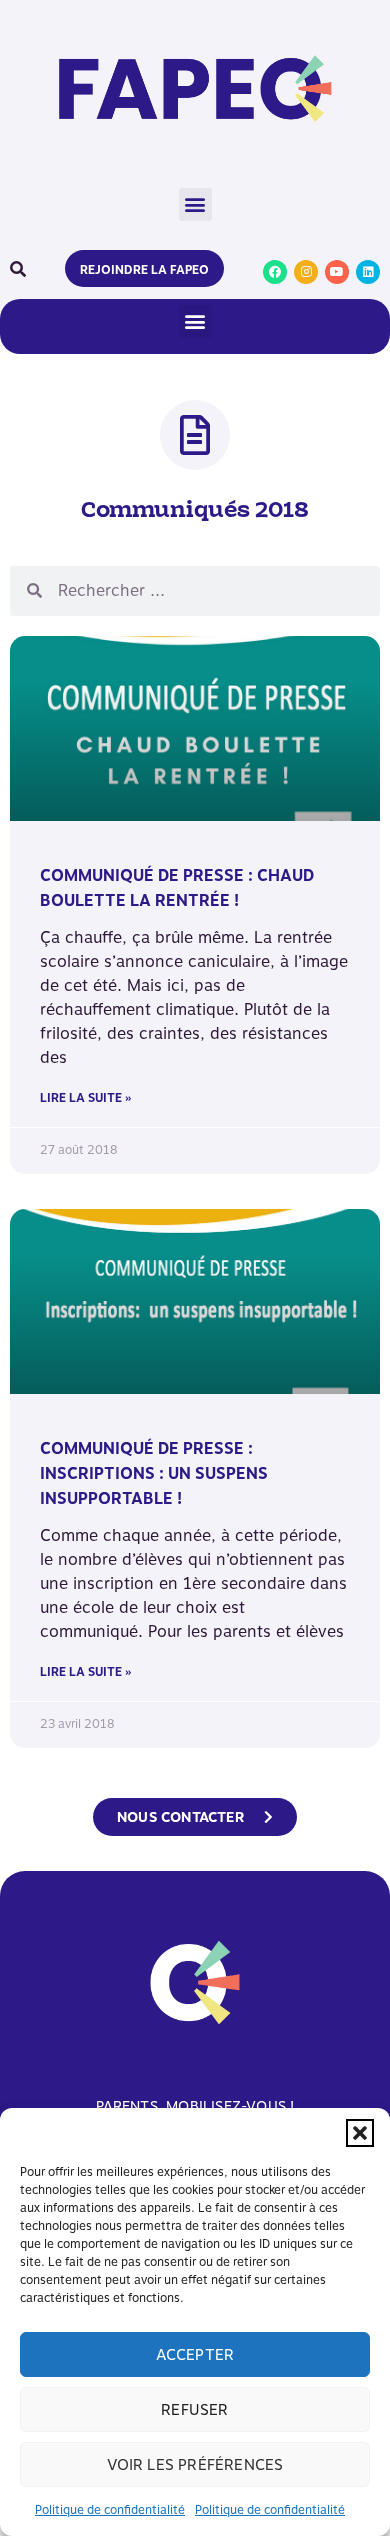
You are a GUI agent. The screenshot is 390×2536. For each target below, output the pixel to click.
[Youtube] (337, 272)
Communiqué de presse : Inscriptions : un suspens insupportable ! (154, 1473)
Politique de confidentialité (110, 2510)
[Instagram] (306, 272)
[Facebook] (275, 272)
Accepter (195, 2355)
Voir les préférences (195, 2465)
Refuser (194, 2410)
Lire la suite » (85, 1098)
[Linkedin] (368, 272)
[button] (360, 2133)
